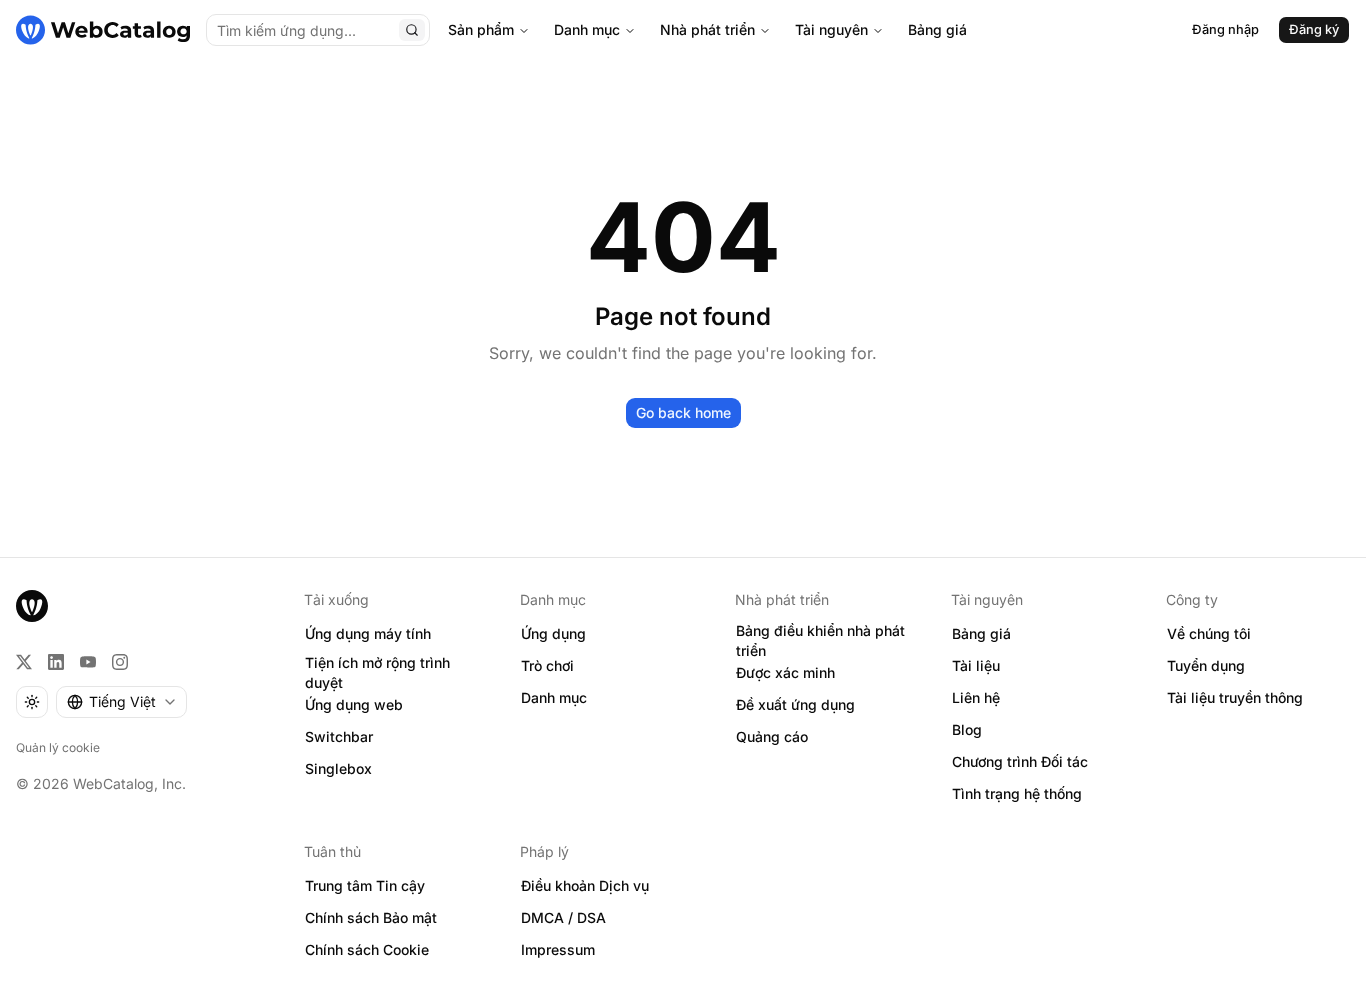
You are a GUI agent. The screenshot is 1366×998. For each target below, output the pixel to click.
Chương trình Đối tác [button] (1020, 761)
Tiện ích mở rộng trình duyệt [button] (377, 673)
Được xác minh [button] (785, 672)
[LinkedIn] (56, 662)
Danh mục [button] (554, 697)
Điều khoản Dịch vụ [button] (585, 885)
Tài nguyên (831, 29)
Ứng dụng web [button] (354, 704)
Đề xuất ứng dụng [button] (795, 704)
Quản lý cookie (58, 747)
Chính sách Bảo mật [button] (371, 917)
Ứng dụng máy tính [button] (368, 633)
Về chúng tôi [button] (1209, 633)
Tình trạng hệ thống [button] (1017, 793)
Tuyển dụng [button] (1206, 665)
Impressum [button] (558, 949)
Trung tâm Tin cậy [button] (365, 885)
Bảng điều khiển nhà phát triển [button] (820, 641)
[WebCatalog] (32, 606)
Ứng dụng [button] (553, 633)
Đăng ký (1314, 29)
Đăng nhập (1225, 29)
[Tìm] (412, 30)
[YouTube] (88, 662)
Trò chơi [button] (547, 665)
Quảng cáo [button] (772, 736)
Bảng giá (937, 29)
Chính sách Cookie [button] (367, 949)
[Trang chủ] (103, 30)
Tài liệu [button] (976, 665)
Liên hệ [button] (976, 697)
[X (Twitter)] (24, 662)
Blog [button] (967, 729)
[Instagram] (120, 662)
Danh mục (587, 29)
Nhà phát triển (707, 29)
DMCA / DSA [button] (563, 917)
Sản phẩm (481, 29)
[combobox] (121, 702)
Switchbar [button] (339, 736)
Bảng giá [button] (981, 633)
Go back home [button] (683, 412)
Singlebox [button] (338, 768)
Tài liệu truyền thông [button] (1235, 697)
